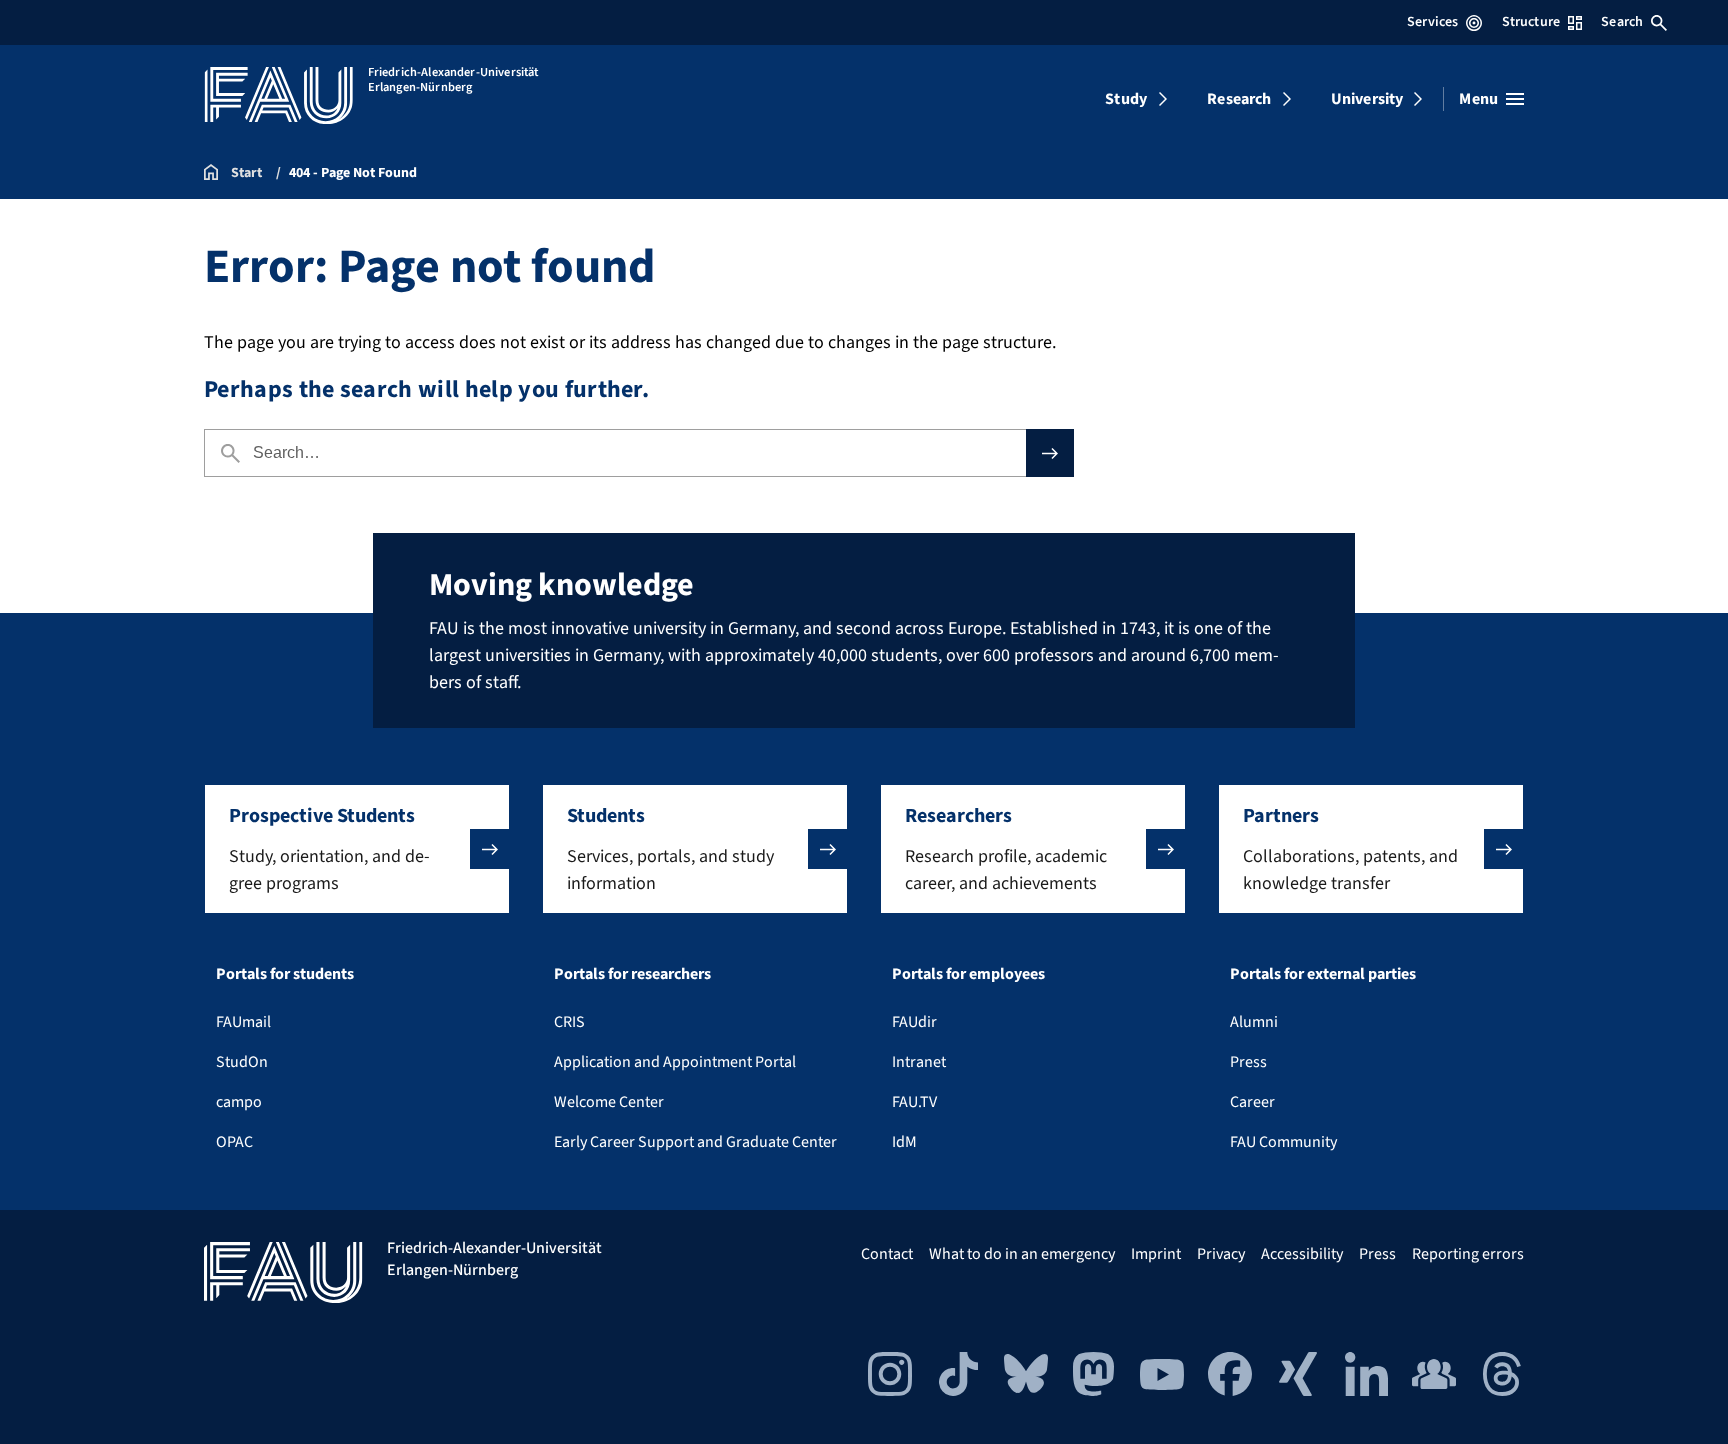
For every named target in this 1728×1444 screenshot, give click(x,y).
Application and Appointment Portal (675, 1062)
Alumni (1254, 1022)
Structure (1531, 22)
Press (1248, 1062)
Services (1432, 22)
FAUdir (914, 1022)
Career (1252, 1102)
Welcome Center (609, 1102)
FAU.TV (914, 1102)
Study (1126, 99)
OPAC (234, 1142)
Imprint (1156, 1254)
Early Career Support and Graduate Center (695, 1142)
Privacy (1221, 1254)
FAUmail (243, 1022)
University (1367, 99)
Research (1239, 99)
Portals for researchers (632, 974)
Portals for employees (968, 974)
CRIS (569, 1022)
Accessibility (1302, 1254)
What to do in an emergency (1022, 1254)
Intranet (919, 1062)
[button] (357, 849)
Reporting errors (1468, 1254)
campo (239, 1102)
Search (1622, 22)
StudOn (242, 1062)
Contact (887, 1254)
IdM (904, 1142)
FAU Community (1283, 1142)
